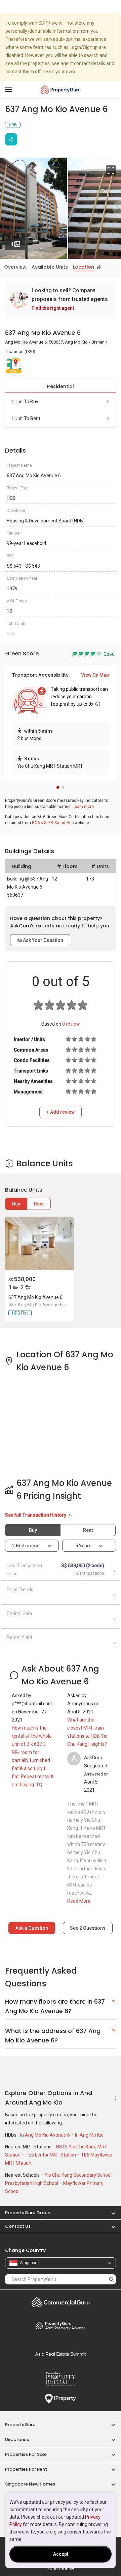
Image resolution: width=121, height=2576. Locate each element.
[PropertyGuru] (61, 89)
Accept (61, 2554)
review (71, 1024)
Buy (16, 1204)
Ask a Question (32, 1928)
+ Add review (61, 1112)
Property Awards (61, 2326)
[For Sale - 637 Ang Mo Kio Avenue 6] (39, 1243)
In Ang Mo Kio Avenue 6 (46, 2135)
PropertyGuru (20, 2425)
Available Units (50, 267)
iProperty (61, 2399)
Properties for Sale (26, 2454)
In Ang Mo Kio (89, 2135)
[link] (61, 299)
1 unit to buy (25, 402)
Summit (61, 2354)
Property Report (61, 2379)
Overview (15, 267)
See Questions (88, 1928)
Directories (17, 2439)
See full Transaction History (36, 1515)
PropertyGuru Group (28, 2213)
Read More (79, 1901)
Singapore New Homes (30, 2484)
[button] (58, 787)
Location (84, 267)
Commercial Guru (61, 2302)
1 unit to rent (26, 418)
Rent (39, 1204)
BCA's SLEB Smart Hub (53, 823)
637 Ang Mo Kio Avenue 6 (35, 1297)
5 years (84, 1546)
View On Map (95, 675)
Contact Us (18, 2226)
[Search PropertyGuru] (112, 2279)
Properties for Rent (26, 2469)
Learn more (83, 807)
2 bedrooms (26, 1546)
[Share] (11, 139)
